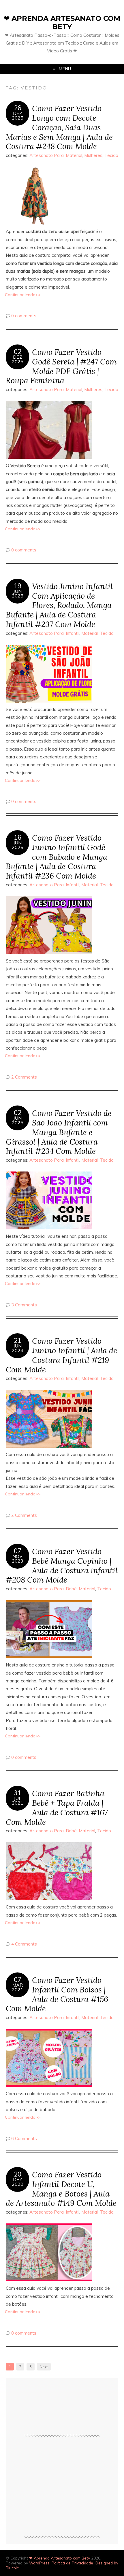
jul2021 (18, 1801)
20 (18, 2174)
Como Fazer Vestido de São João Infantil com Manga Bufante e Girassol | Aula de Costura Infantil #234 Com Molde (59, 1132)
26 (18, 108)
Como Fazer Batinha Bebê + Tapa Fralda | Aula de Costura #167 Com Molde (57, 1807)
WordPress (39, 2563)
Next (44, 2367)
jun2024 (18, 1348)
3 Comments (24, 1305)
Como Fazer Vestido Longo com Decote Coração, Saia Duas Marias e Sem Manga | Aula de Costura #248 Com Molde (59, 127)
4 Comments (24, 1944)
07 (18, 1551)
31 (18, 1793)
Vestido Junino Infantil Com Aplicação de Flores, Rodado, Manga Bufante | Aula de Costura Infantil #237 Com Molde (59, 605)
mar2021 (18, 1987)
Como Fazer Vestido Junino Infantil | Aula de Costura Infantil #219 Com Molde (61, 1355)
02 (18, 352)
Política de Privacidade (72, 2563)
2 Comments (24, 1077)
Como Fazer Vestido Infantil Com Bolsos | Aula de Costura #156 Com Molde (57, 1994)
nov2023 (18, 1559)
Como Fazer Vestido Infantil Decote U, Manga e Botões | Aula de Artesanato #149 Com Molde (61, 2189)
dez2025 (18, 115)
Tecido (111, 155)
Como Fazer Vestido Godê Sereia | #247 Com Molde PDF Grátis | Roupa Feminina (61, 366)
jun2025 (18, 593)
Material (74, 155)
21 (18, 1341)
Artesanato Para (47, 155)
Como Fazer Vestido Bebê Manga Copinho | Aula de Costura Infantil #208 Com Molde (62, 1565)
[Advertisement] (62, 2489)
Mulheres (93, 155)
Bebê (71, 1589)
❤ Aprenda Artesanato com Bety (62, 23)
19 (18, 586)
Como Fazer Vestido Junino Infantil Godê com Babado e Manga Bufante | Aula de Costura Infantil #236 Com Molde (57, 857)
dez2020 (18, 2182)
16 (18, 837)
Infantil (73, 633)
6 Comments (24, 2138)
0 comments (24, 316)
